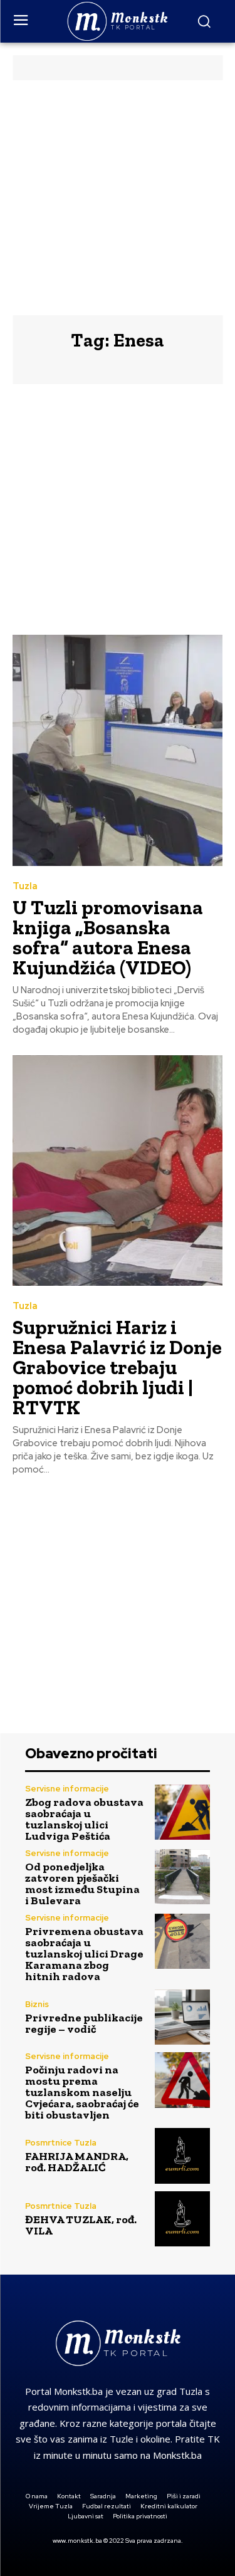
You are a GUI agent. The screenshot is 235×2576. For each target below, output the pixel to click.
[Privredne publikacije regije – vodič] (183, 2017)
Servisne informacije (67, 1789)
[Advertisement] (118, 198)
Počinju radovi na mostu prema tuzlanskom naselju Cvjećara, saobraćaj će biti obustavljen (82, 2092)
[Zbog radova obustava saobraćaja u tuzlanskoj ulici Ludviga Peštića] (183, 1812)
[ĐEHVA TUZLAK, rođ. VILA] (183, 2219)
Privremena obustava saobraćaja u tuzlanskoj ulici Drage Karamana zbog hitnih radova (84, 1954)
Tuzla (25, 886)
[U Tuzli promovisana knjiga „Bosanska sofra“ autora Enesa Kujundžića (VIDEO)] (118, 750)
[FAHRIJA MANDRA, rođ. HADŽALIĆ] (183, 2156)
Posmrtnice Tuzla (61, 2143)
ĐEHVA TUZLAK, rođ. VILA (81, 2225)
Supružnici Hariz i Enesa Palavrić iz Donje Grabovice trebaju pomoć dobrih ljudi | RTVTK (117, 1367)
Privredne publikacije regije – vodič (84, 2023)
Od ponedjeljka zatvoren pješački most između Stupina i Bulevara (82, 1884)
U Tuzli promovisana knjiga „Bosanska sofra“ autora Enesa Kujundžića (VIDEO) (108, 937)
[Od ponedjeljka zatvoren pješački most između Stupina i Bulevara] (183, 1877)
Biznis (37, 2004)
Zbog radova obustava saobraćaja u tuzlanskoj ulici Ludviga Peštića (84, 1819)
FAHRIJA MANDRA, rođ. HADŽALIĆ (77, 2162)
